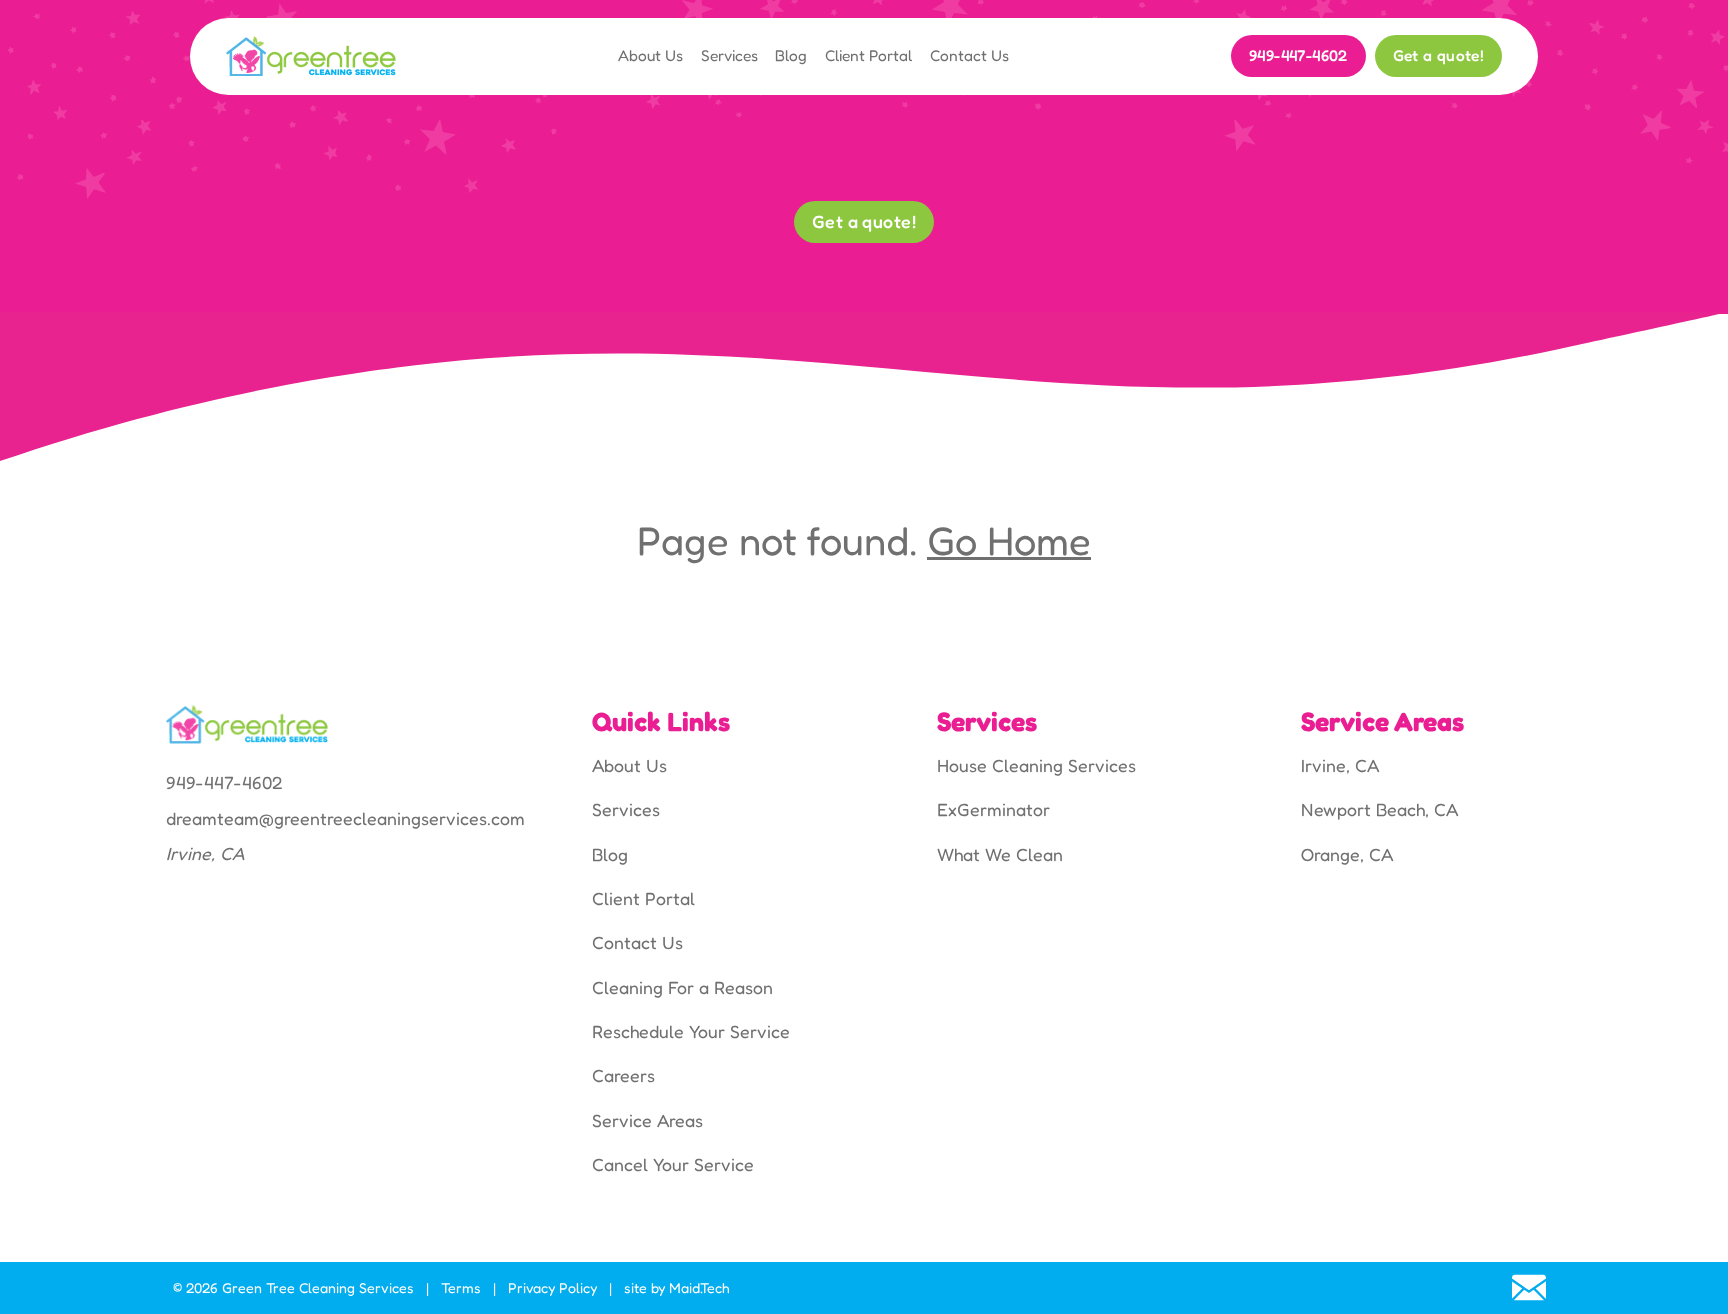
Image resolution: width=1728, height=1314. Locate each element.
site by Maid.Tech (677, 1287)
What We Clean (1000, 854)
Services (729, 55)
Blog (791, 55)
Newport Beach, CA (1379, 809)
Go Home (1009, 540)
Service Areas (647, 1120)
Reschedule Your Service (691, 1031)
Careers (623, 1075)
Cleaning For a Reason (682, 987)
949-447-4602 (1298, 55)
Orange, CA (1347, 854)
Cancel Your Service (673, 1164)
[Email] (1528, 1288)
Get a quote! (1439, 55)
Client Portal (868, 55)
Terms (461, 1287)
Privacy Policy (552, 1287)
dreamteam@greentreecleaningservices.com (345, 818)
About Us (650, 55)
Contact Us (969, 55)
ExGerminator (993, 809)
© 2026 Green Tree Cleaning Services (293, 1287)
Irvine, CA (1340, 765)
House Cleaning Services (1036, 765)
